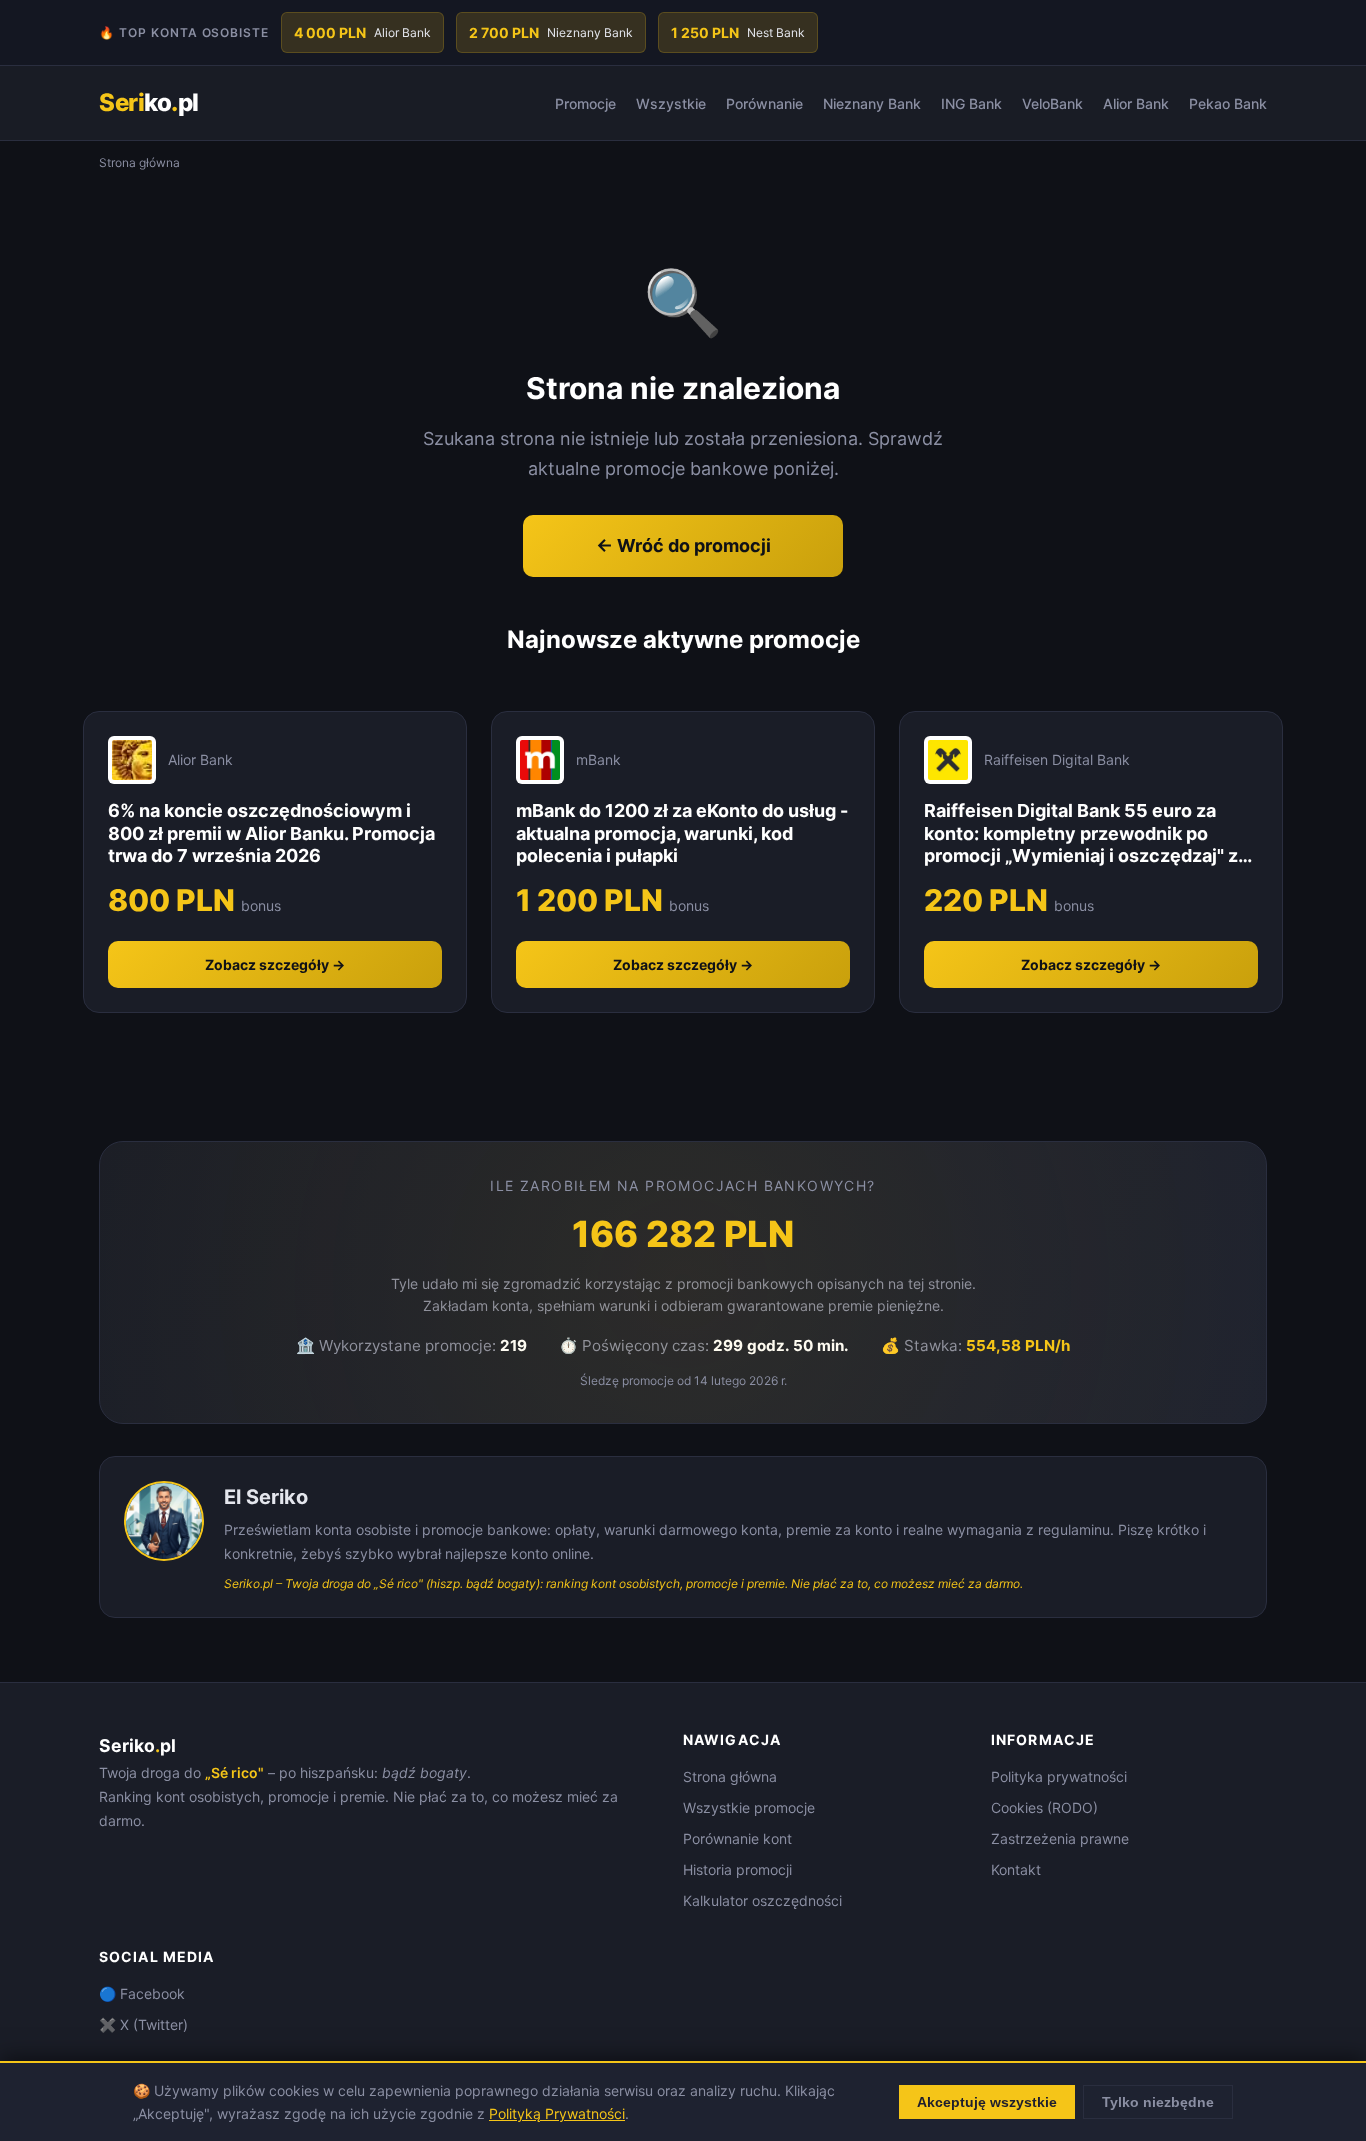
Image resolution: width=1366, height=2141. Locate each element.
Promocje (585, 103)
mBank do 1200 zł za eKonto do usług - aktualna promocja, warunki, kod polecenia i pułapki (682, 833)
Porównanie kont (737, 1838)
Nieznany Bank (872, 103)
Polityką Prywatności (557, 2113)
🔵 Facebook (142, 1993)
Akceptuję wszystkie (987, 2102)
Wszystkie (671, 103)
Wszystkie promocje (749, 1807)
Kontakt (1016, 1869)
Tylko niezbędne (1158, 2102)
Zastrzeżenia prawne (1060, 1838)
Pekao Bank (1228, 103)
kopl (149, 102)
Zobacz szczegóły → (275, 964)
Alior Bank (1136, 103)
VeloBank (1052, 103)
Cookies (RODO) (1044, 1807)
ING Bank (971, 103)
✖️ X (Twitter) (143, 2024)
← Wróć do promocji (683, 545)
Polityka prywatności (1059, 1776)
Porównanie (764, 103)
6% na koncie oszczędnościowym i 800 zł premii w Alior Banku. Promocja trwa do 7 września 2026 (271, 833)
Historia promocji (737, 1869)
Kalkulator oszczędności (762, 1900)
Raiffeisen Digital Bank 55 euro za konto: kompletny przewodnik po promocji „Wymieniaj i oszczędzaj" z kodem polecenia (1081, 834)
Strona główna (730, 1776)
